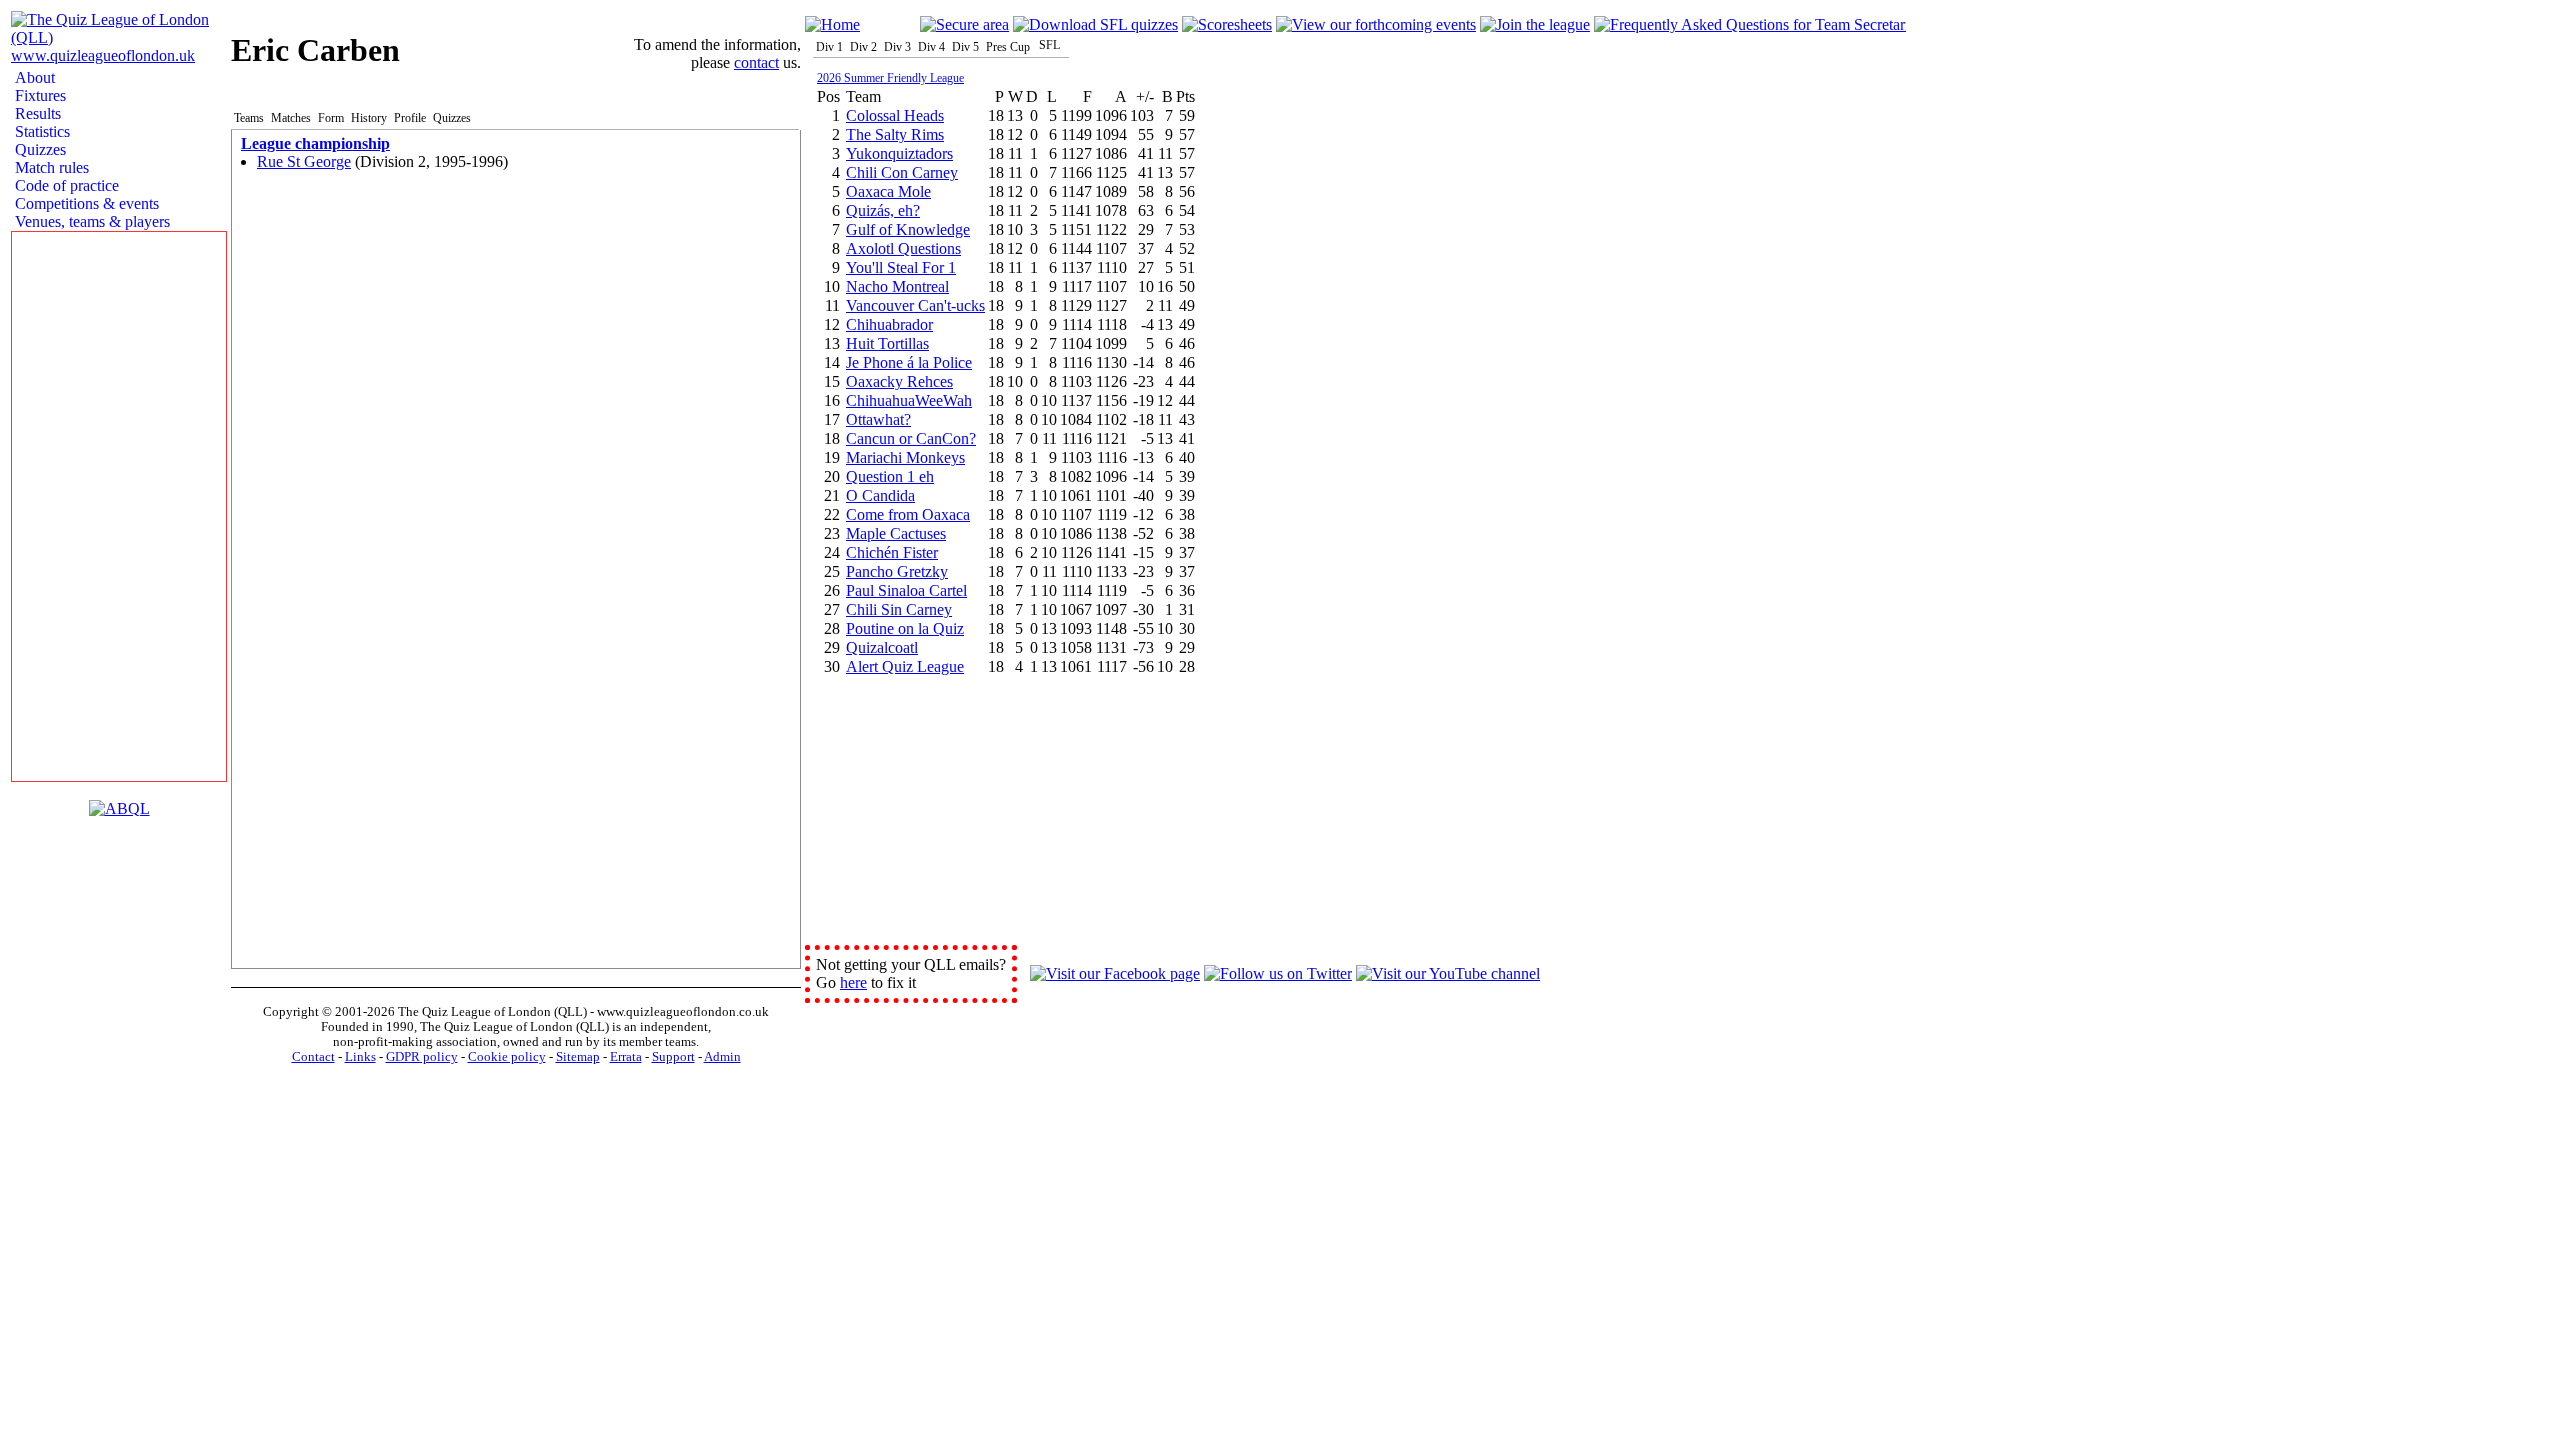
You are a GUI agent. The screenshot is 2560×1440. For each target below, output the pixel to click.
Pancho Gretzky (897, 571)
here (853, 982)
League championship (315, 143)
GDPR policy (422, 1057)
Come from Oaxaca (908, 514)
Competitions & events (85, 203)
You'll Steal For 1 (901, 267)
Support (673, 1057)
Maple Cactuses (896, 533)
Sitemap (578, 1057)
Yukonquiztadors (899, 153)
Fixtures (38, 95)
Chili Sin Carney (899, 609)
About (33, 77)
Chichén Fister (892, 552)
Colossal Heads (895, 115)
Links (360, 1057)
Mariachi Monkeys (905, 457)
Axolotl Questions (903, 248)
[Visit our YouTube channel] (1448, 973)
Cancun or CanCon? (911, 438)
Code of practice (65, 185)
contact (756, 62)
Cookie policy (507, 1057)
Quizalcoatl (882, 647)
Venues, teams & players (90, 221)
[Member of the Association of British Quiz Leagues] (119, 808)
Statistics (40, 131)
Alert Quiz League (905, 666)
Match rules (50, 167)
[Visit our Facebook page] (1115, 973)
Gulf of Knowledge (908, 229)
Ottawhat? (878, 419)
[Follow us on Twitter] (1278, 973)
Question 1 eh (890, 476)
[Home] (832, 24)
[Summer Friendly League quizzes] (1095, 24)
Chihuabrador (889, 324)
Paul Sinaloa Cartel (906, 590)
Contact (313, 1057)
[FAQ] (1750, 24)
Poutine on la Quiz (905, 628)
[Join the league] (1535, 24)
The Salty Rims (895, 134)
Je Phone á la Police (909, 362)
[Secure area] (964, 24)
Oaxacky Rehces (899, 381)
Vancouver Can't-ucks (915, 305)
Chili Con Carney (902, 172)
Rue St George (304, 161)
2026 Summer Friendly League (890, 78)
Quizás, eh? (883, 210)
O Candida (880, 495)
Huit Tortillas (887, 343)
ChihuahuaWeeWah (909, 400)
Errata (626, 1057)
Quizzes (38, 149)
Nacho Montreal (897, 286)
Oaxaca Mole (888, 191)
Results (36, 113)
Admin (722, 1057)
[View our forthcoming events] (1376, 24)
